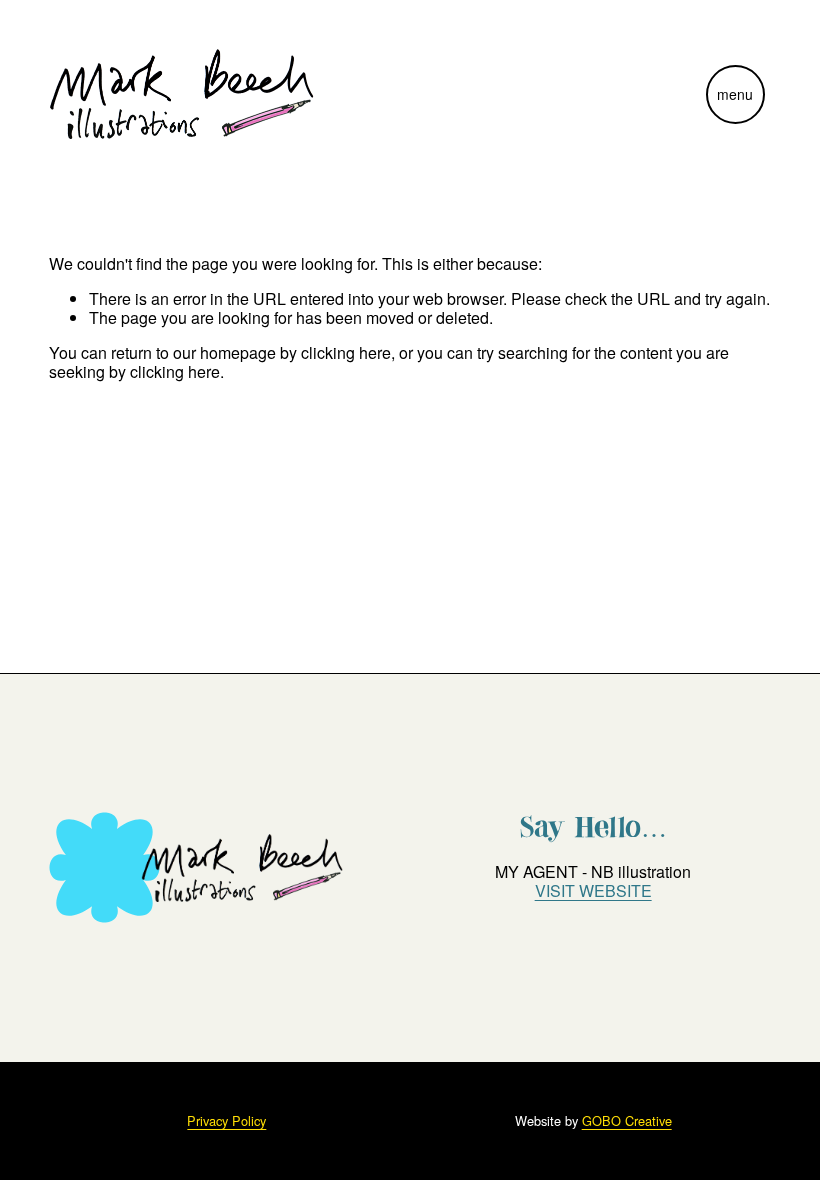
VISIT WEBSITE (593, 890)
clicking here (346, 352)
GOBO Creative (627, 1120)
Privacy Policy (226, 1120)
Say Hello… (593, 827)
